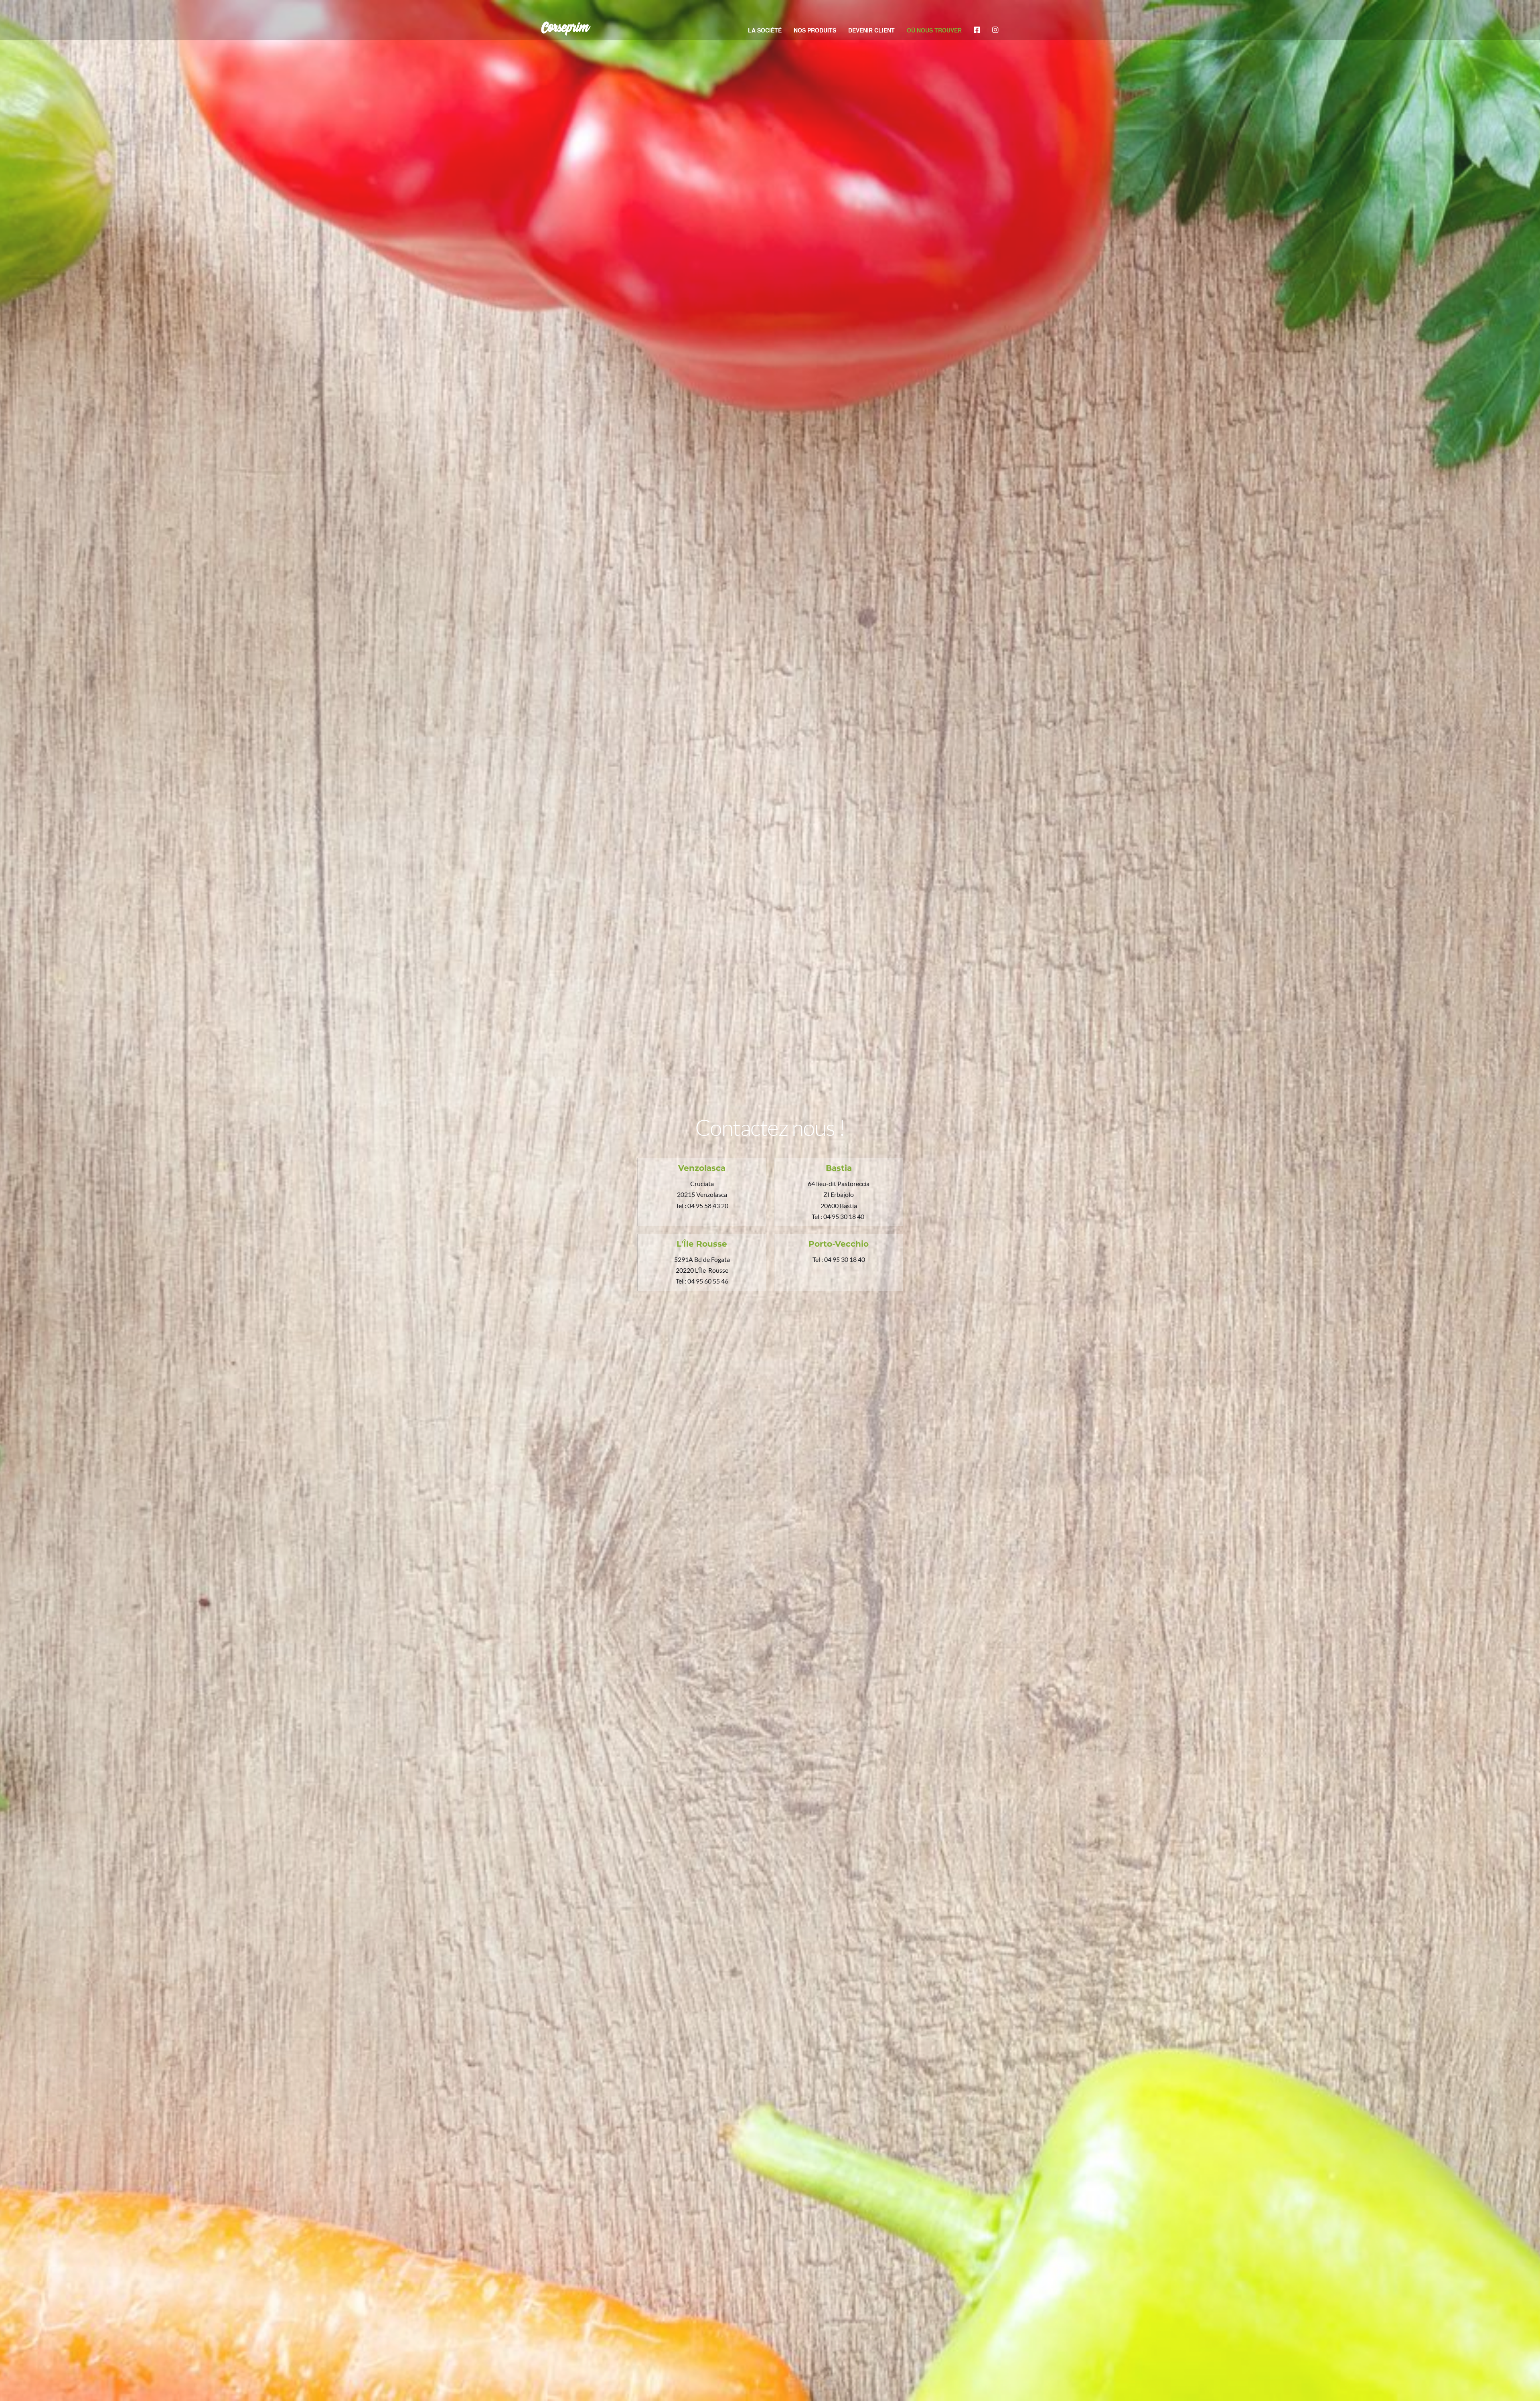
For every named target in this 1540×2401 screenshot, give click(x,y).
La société (765, 30)
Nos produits (815, 30)
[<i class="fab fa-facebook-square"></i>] (977, 30)
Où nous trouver (934, 30)
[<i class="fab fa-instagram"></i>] (995, 30)
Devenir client (871, 30)
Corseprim (565, 28)
